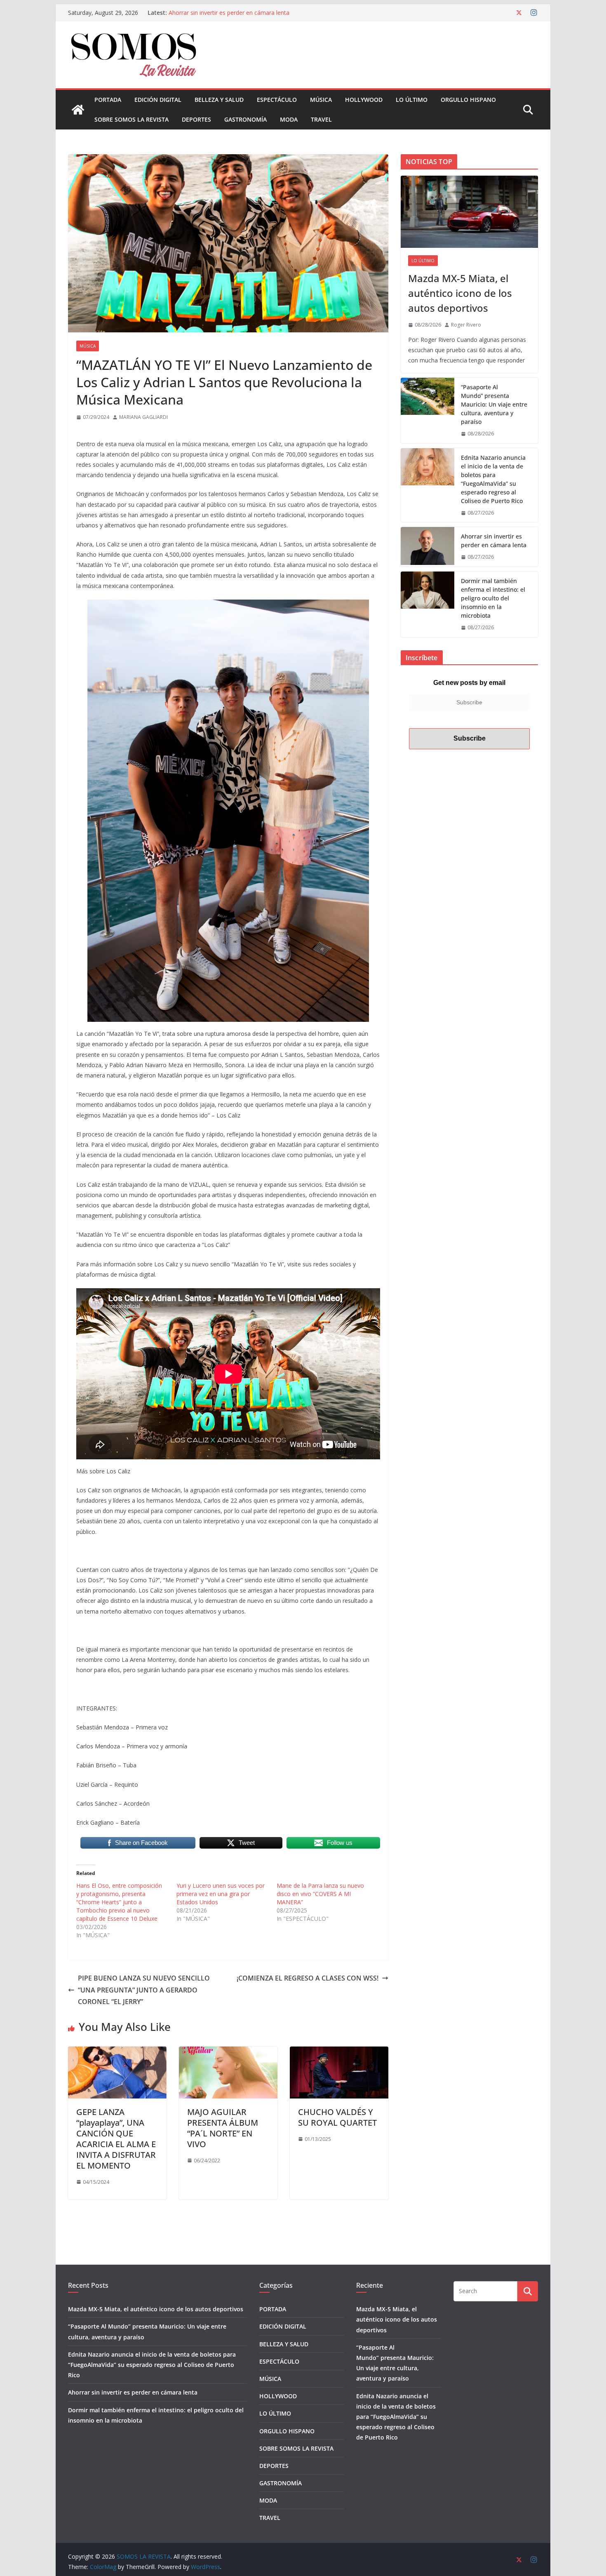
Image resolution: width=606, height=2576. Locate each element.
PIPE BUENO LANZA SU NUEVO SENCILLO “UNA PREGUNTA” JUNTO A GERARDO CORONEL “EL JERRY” (144, 1990)
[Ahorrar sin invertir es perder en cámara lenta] (427, 547)
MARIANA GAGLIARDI (143, 417)
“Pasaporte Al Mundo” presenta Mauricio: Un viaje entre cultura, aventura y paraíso (494, 404)
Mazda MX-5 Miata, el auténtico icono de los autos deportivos (460, 293)
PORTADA (108, 100)
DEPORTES (196, 119)
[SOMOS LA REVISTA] (78, 110)
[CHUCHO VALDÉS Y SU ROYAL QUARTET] (339, 2052)
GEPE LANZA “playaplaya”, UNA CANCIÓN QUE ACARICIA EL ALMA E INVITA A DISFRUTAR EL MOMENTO (116, 2139)
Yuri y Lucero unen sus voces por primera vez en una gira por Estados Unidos (221, 1894)
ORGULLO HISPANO (468, 100)
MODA (289, 119)
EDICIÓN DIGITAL (158, 100)
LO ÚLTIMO (412, 100)
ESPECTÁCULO (277, 100)
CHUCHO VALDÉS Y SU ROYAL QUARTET (337, 2117)
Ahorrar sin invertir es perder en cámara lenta (494, 541)
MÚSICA (321, 100)
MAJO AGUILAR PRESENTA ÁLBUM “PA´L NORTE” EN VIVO (223, 2128)
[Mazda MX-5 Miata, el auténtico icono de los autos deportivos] (469, 212)
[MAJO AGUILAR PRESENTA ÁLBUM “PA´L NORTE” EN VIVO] (228, 2052)
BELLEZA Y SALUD (219, 100)
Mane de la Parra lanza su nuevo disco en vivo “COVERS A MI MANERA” (320, 1894)
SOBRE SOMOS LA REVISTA (132, 119)
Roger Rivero (466, 325)
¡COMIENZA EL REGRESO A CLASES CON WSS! (307, 1978)
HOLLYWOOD (364, 100)
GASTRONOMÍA (245, 119)
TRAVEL (321, 119)
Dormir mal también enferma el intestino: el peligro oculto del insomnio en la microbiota (493, 598)
